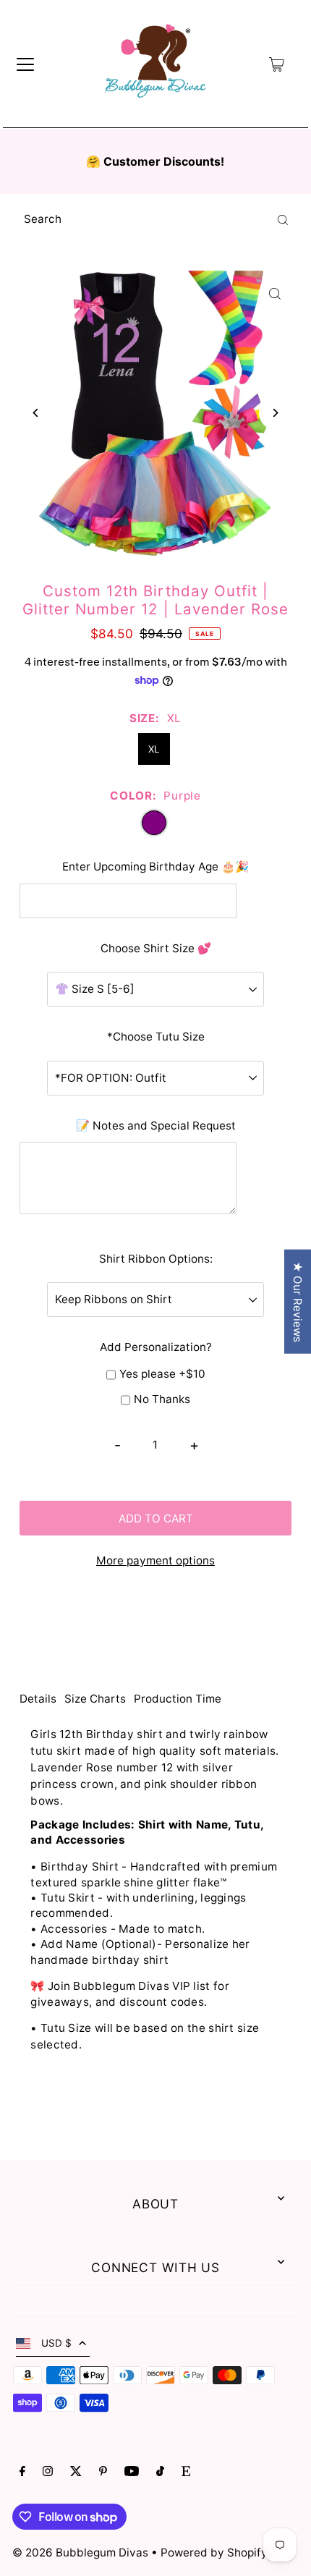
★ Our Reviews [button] (298, 1302)
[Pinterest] (103, 2473)
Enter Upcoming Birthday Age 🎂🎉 (155, 867)
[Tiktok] (160, 2473)
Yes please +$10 (162, 1374)
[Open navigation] (25, 64)
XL (154, 749)
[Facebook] (22, 2473)
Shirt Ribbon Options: (156, 1259)
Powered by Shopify (214, 2552)
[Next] (275, 413)
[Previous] (36, 413)
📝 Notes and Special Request (156, 1126)
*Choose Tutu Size (156, 1037)
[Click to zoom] (275, 293)
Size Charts (95, 1699)
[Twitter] (76, 2473)
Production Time (178, 1699)
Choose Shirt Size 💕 (156, 948)
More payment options (155, 1560)
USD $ (56, 2343)
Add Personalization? (156, 1347)
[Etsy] (186, 2473)
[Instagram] (48, 2473)
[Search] (283, 219)
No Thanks (162, 1399)
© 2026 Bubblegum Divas (82, 2552)
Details (38, 1699)
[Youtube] (132, 2473)
